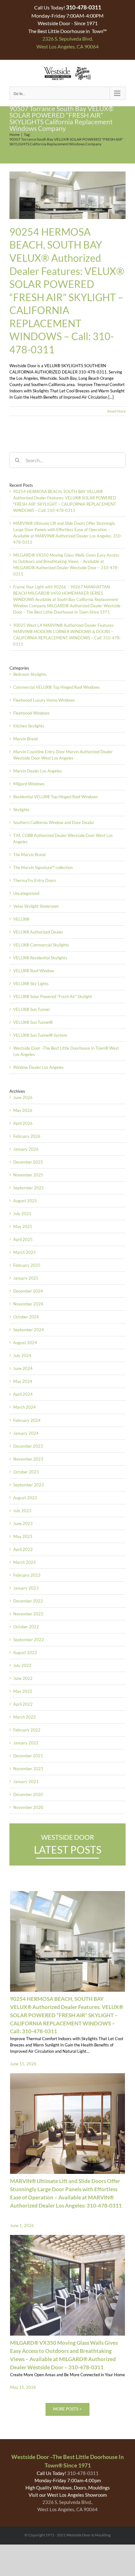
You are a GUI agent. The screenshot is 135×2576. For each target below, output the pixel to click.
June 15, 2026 (23, 2064)
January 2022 (26, 1743)
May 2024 (23, 1381)
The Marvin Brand (29, 855)
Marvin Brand (25, 739)
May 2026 (23, 1110)
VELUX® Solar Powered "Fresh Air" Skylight (53, 996)
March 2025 (24, 1252)
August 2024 (25, 1343)
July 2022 (22, 1665)
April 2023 (23, 1549)
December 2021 (28, 1756)
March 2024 (24, 1407)
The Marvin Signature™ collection (43, 867)
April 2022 (23, 1704)
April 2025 (23, 1239)
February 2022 (27, 1730)
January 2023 (26, 1588)
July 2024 (22, 1355)
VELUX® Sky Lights (31, 984)
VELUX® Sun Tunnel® (33, 1022)
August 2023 (25, 1498)
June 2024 (23, 1368)
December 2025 (28, 1162)
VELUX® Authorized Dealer (38, 932)
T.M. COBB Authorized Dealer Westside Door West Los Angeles (63, 839)
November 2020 (28, 1807)
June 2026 (23, 1097)
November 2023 (28, 1459)
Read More (116, 411)
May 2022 (23, 1691)
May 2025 (23, 1226)
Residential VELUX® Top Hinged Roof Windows (56, 797)
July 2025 (22, 1214)
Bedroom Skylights (30, 674)
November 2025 (28, 1175)
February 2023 (27, 1575)
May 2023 (23, 1536)
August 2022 (25, 1653)
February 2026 (27, 1136)
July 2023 (22, 1511)
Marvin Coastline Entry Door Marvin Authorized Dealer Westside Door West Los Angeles (63, 755)
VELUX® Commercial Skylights (41, 945)
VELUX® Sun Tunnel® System (40, 1035)
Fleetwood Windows (31, 713)
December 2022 (28, 1601)
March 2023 (24, 1562)
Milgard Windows (29, 784)
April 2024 (23, 1394)
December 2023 (28, 1446)
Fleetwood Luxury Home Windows (44, 700)
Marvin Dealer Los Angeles (38, 771)
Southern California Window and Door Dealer (54, 822)
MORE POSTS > (67, 2409)
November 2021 (28, 1769)
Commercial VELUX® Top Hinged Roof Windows (57, 687)
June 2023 (23, 1524)
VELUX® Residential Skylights (40, 958)
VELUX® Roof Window (34, 971)
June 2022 (23, 1678)
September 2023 (29, 1485)
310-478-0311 (83, 2473)
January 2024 (26, 1433)
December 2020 (28, 1794)
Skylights (21, 810)
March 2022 (24, 1717)
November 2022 (28, 1614)
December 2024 (28, 1291)
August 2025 (25, 1201)
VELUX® (21, 919)
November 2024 (28, 1304)
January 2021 (26, 1782)
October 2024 (26, 1317)
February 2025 (27, 1265)
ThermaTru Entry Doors (35, 880)
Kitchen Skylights (29, 726)
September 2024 (29, 1330)
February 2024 (27, 1420)
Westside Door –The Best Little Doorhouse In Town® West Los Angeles (66, 1051)
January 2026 (26, 1149)
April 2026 (23, 1123)
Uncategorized (26, 893)
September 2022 (29, 1640)
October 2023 (26, 1472)
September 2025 (29, 1188)
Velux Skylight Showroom (36, 906)
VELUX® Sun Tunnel (31, 1009)
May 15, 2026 (23, 2387)
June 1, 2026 (22, 2225)
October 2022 (26, 1627)
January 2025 (26, 1278)
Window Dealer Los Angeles (38, 1067)
